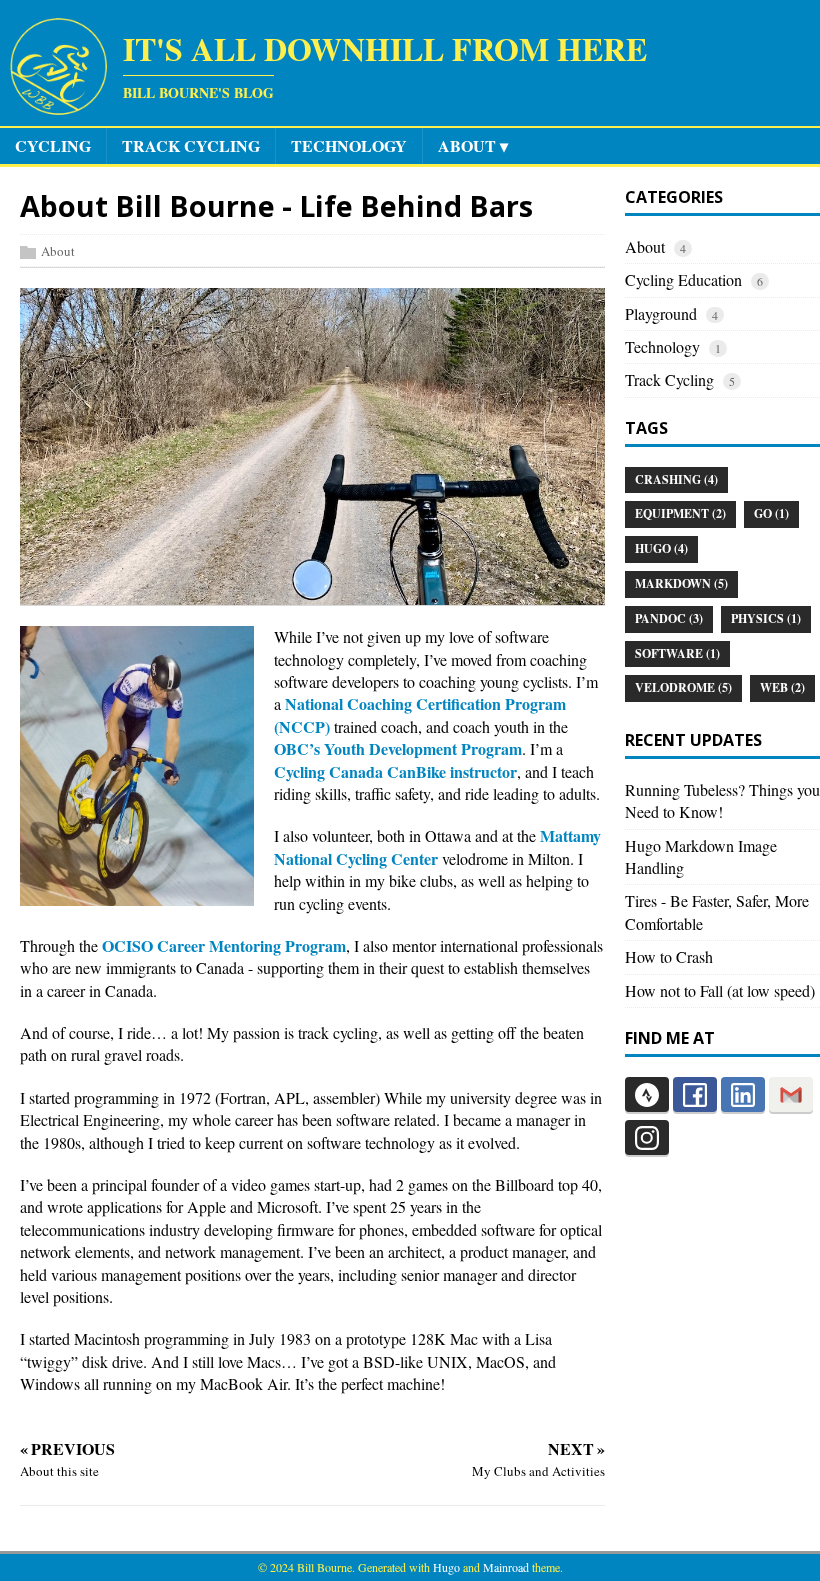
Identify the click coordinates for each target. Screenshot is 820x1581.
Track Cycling (669, 379)
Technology (662, 346)
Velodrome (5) (683, 687)
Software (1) (677, 653)
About (58, 251)
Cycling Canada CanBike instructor (395, 771)
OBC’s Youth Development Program (398, 748)
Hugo (446, 1567)
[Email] (791, 1094)
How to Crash (669, 956)
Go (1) (771, 513)
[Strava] (647, 1094)
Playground (661, 313)
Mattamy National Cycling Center (437, 846)
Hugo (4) (661, 548)
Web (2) (782, 687)
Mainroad (506, 1567)
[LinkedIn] (743, 1094)
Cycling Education (683, 279)
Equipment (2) (680, 513)
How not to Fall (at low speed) (720, 990)
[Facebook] (695, 1094)
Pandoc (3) (669, 618)
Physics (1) (766, 618)
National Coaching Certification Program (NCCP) (420, 714)
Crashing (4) (676, 479)
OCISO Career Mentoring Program (224, 945)
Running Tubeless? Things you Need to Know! (722, 800)
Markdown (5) (681, 583)
